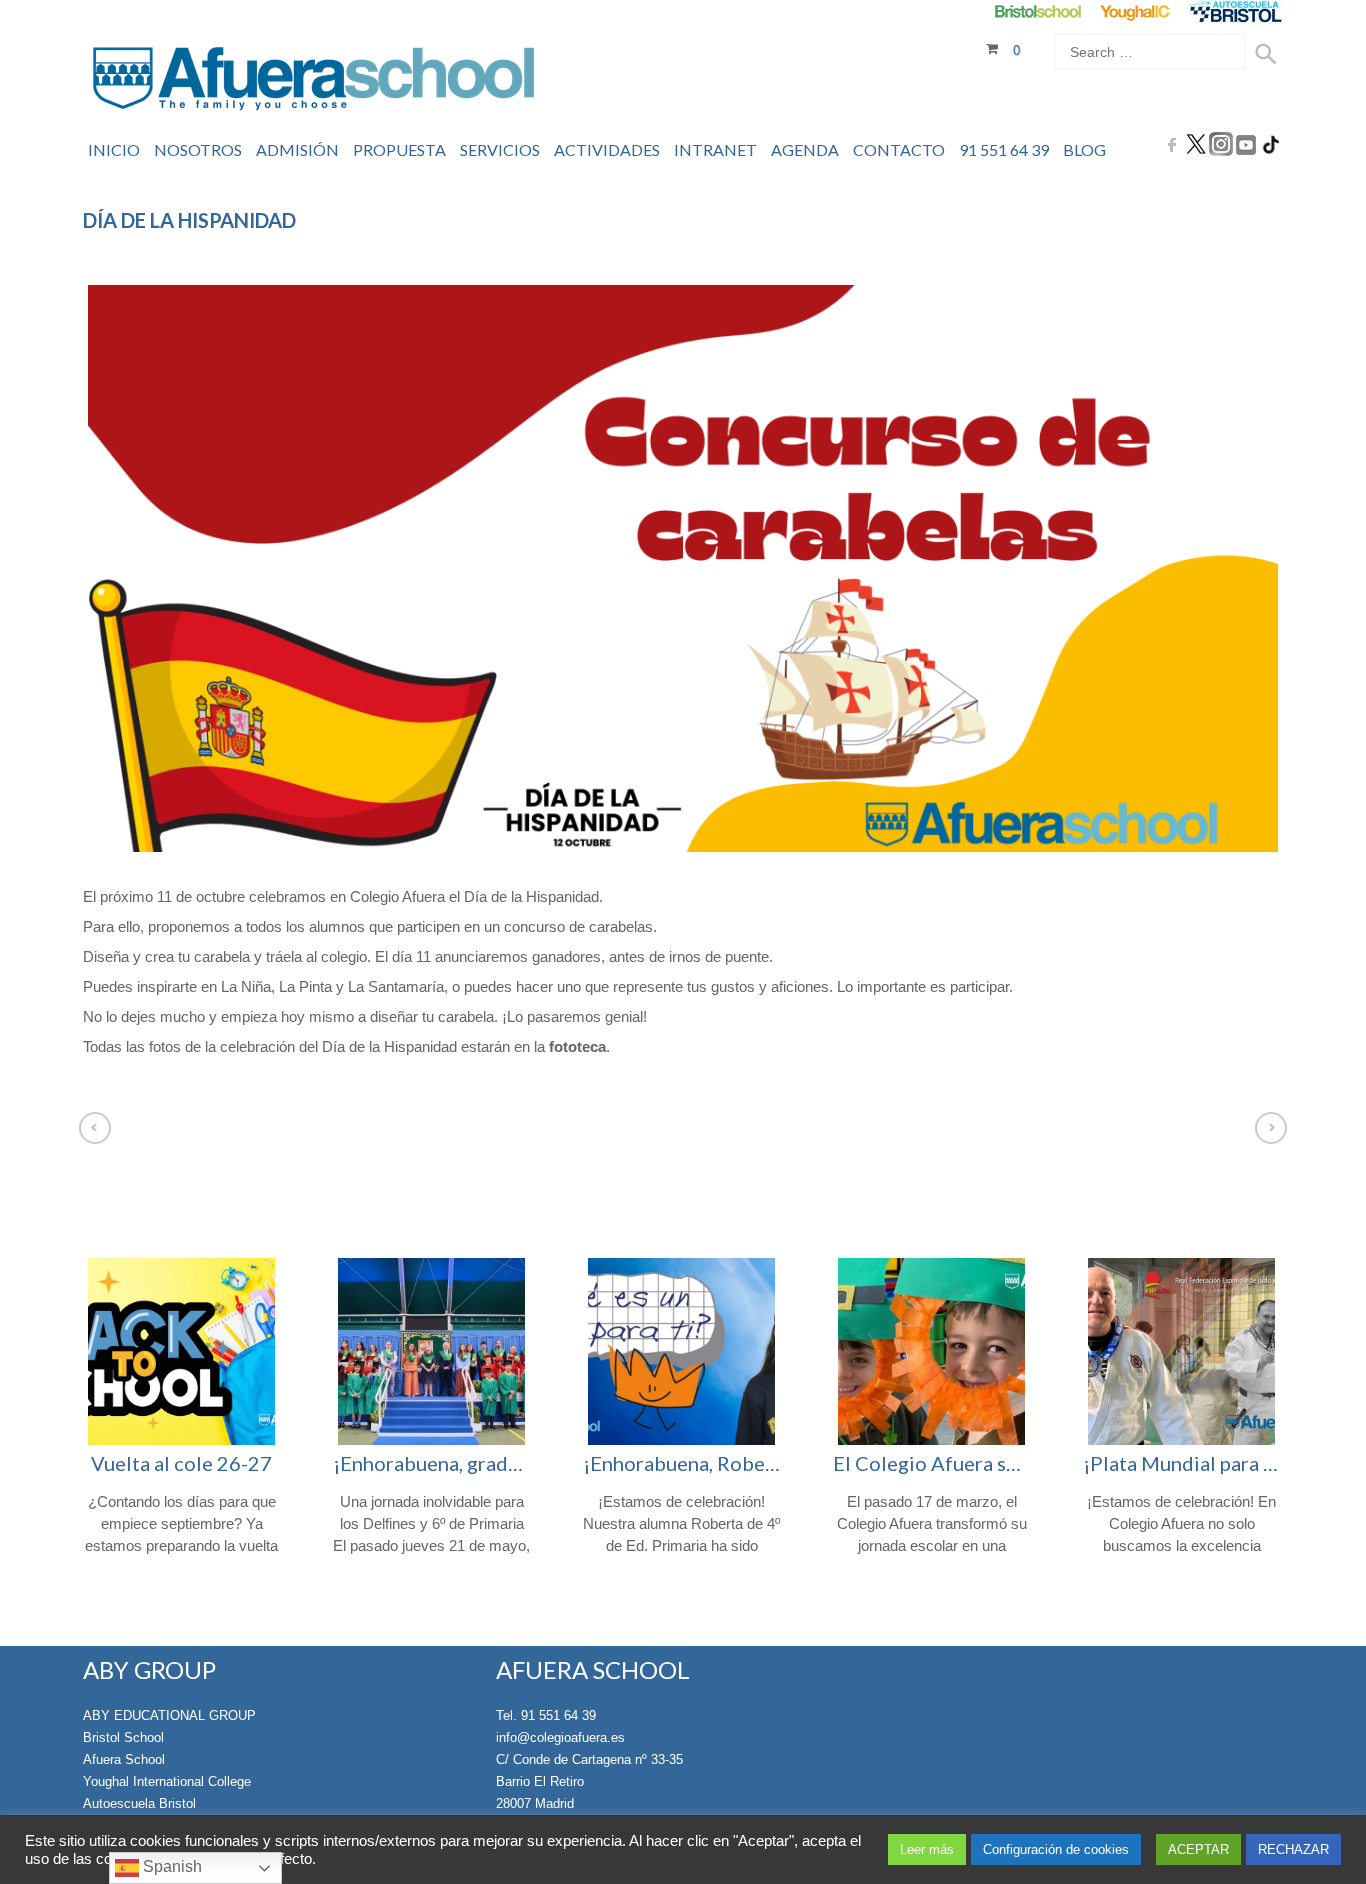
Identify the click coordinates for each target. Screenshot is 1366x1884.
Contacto (899, 149)
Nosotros (198, 149)
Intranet (715, 149)
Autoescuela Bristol (139, 1803)
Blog (1084, 149)
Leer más (927, 1849)
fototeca (575, 1046)
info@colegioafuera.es (560, 1737)
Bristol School (123, 1737)
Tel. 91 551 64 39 (546, 1715)
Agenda (805, 149)
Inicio (114, 149)
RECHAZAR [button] (1293, 1849)
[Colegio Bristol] (1037, 11)
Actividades (607, 149)
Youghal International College (167, 1781)
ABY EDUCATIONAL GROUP (169, 1715)
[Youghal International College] (1136, 11)
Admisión (297, 149)
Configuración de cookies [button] (1056, 1849)
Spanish (170, 1866)
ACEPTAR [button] (1198, 1849)
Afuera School (124, 1759)
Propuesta (399, 149)
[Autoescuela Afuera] (1235, 11)
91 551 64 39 (1004, 149)
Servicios (500, 149)
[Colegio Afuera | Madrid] (313, 81)
